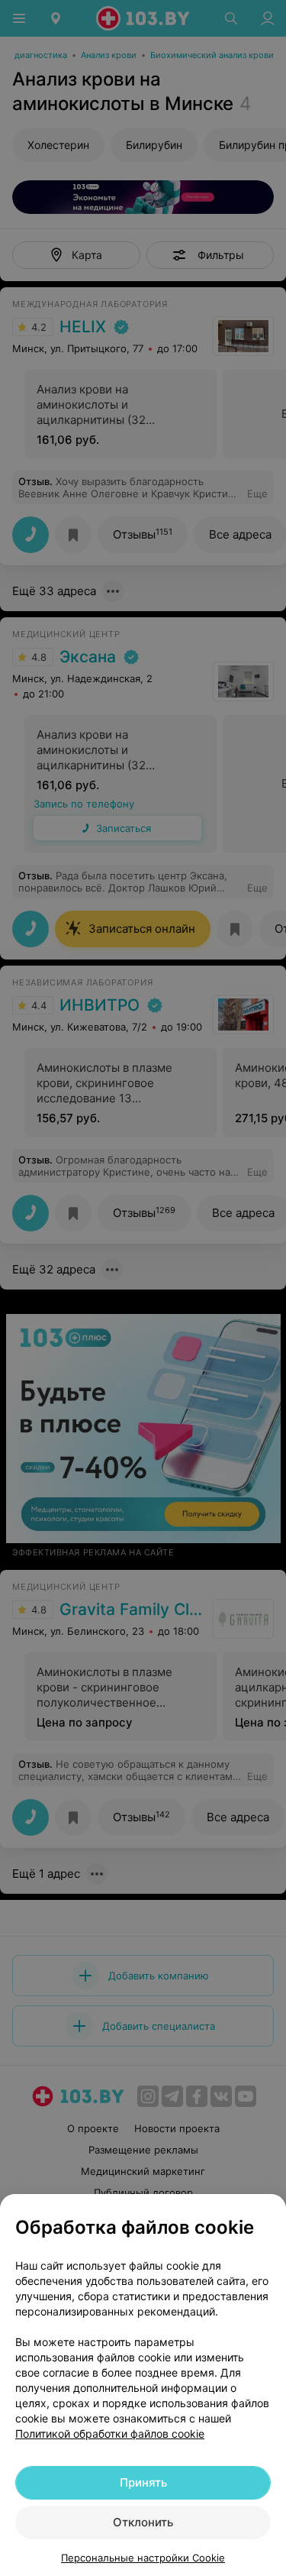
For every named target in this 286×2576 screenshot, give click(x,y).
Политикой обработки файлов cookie (110, 2434)
